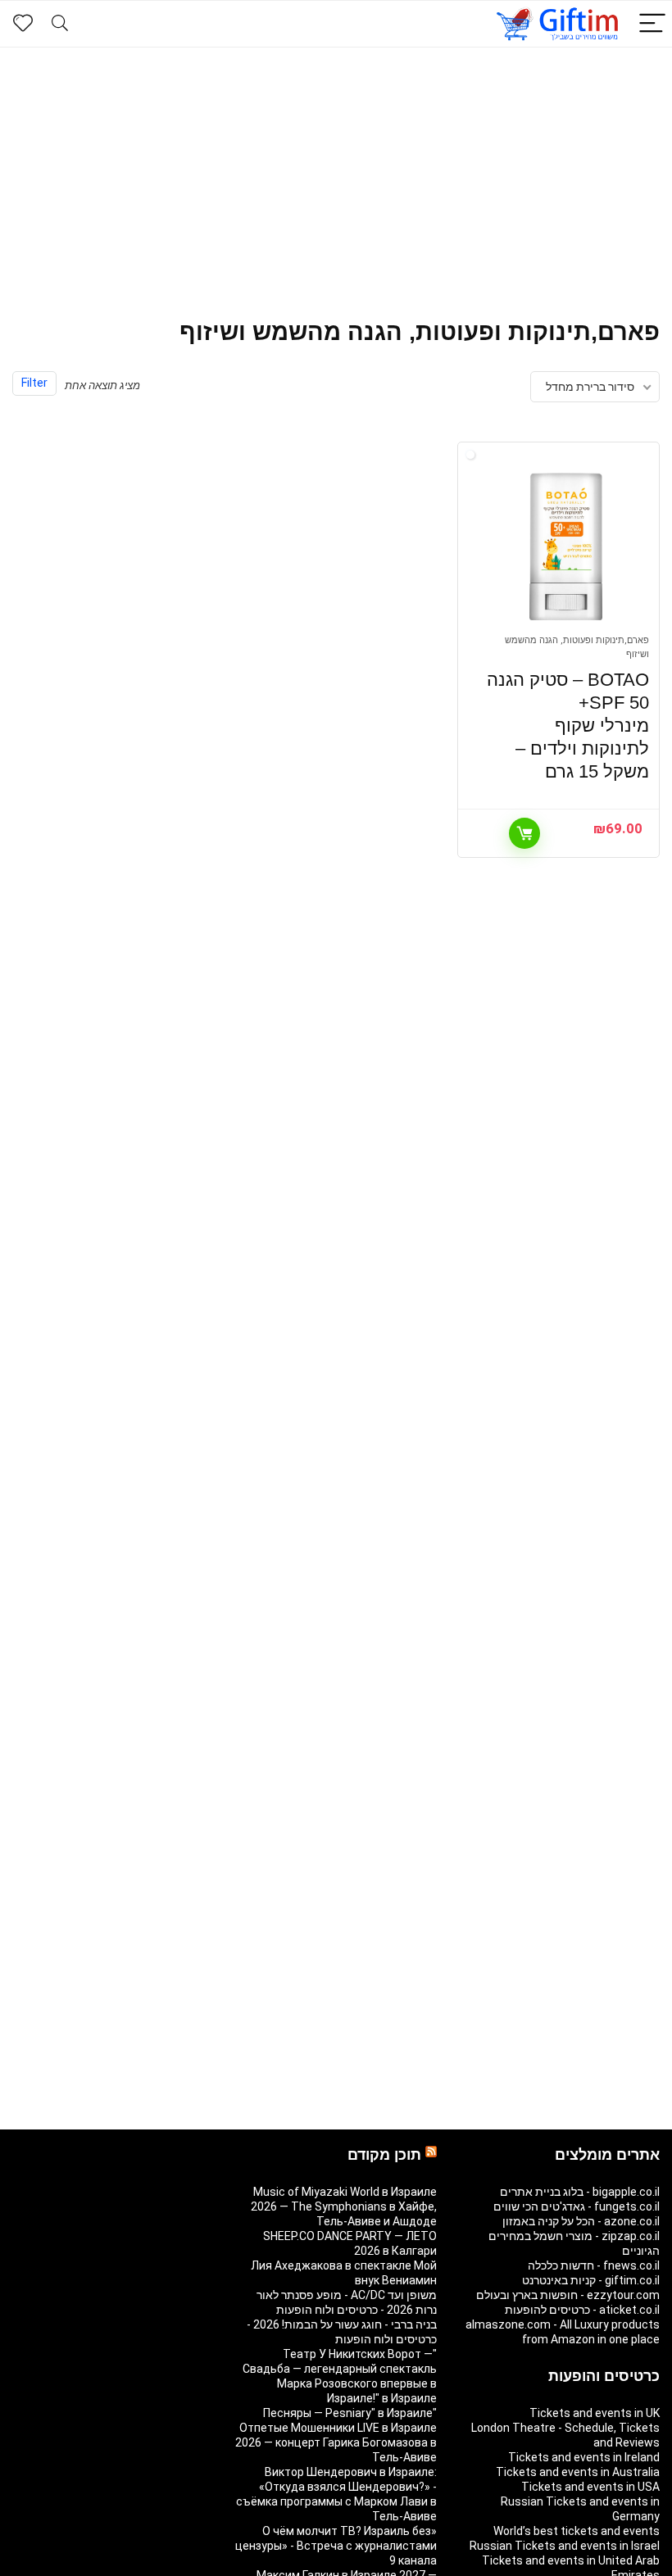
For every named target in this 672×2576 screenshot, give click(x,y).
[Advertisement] (336, 170)
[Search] (60, 24)
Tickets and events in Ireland (584, 2457)
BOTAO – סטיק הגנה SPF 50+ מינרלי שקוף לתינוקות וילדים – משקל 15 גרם (568, 726)
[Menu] (652, 24)
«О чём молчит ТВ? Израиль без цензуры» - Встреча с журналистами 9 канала (336, 2546)
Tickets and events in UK (595, 2413)
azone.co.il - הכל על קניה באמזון (581, 2221)
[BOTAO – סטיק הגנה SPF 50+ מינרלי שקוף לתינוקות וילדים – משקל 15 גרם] (566, 546)
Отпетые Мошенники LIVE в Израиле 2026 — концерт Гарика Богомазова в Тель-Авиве (336, 2442)
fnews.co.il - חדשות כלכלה (594, 2265)
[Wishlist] (23, 24)
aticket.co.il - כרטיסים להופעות (582, 2310)
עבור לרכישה (524, 833)
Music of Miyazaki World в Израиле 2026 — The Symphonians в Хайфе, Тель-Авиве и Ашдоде (344, 2206)
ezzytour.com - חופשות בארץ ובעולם (568, 2295)
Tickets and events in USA (590, 2487)
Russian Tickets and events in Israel (565, 2546)
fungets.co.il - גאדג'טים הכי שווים (577, 2206)
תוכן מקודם (384, 2155)
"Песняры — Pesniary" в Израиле (350, 2413)
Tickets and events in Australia (578, 2472)
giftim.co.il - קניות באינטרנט (591, 2280)
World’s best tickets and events (577, 2531)
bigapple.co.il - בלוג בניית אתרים (580, 2192)
